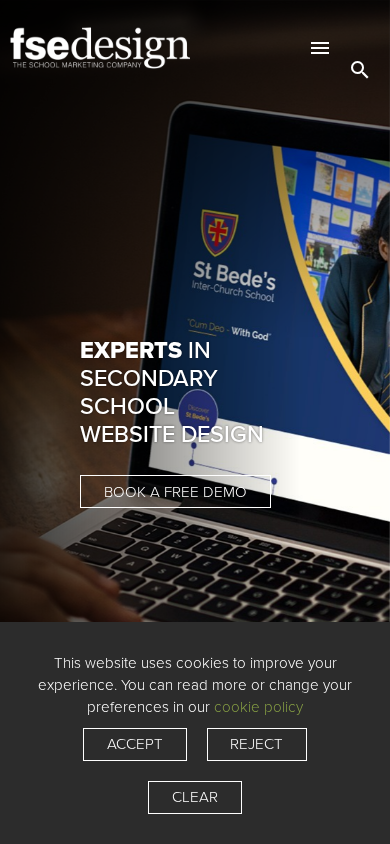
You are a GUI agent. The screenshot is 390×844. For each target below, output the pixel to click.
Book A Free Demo (175, 492)
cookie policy (258, 707)
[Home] (130, 47)
